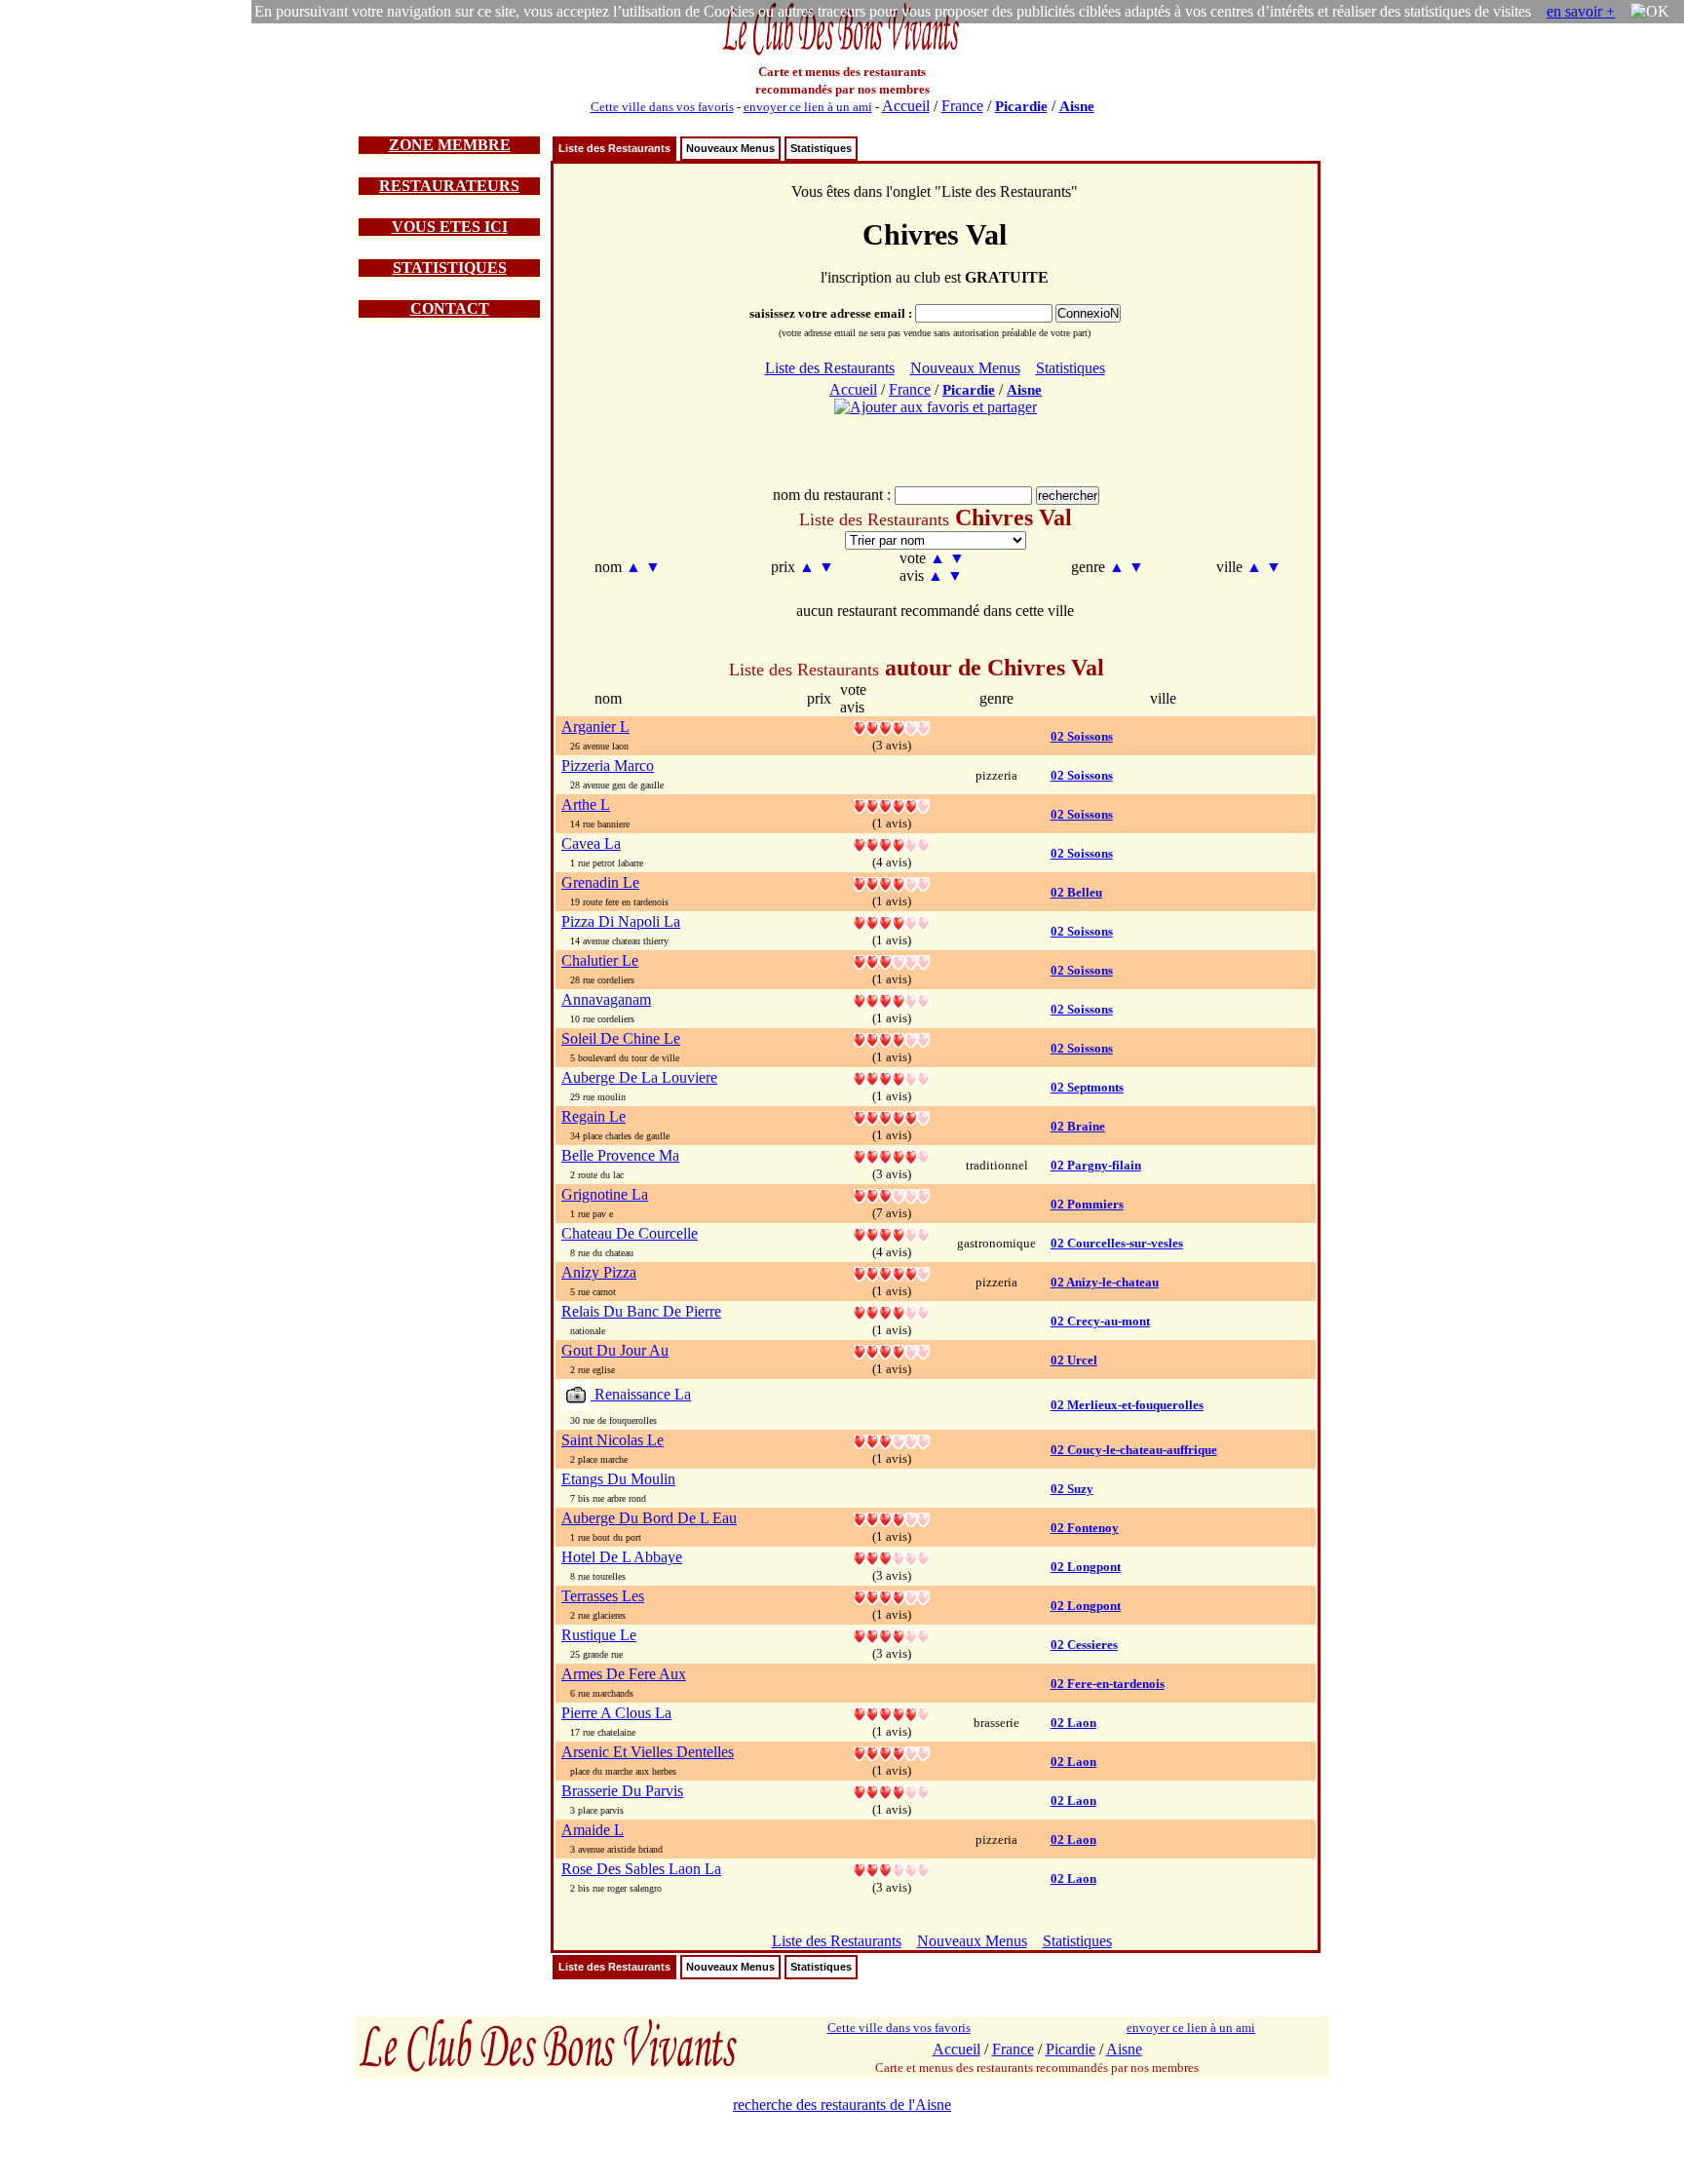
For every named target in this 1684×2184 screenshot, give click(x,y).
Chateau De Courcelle (630, 1233)
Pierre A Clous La (616, 1713)
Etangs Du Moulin (618, 1479)
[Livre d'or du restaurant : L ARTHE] (892, 805)
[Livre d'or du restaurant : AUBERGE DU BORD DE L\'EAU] (892, 1518)
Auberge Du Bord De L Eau (649, 1518)
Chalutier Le (600, 960)
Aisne (1077, 106)
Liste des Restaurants (614, 148)
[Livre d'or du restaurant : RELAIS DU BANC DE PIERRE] (892, 1311)
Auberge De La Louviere (639, 1077)
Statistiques (821, 148)
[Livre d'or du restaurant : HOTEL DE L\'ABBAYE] (892, 1557)
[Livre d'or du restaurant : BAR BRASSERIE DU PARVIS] (892, 1791)
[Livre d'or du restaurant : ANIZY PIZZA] (892, 1272)
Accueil (906, 106)
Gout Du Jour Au (615, 1350)
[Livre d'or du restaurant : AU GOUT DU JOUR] (892, 1350)
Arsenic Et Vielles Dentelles (648, 1752)
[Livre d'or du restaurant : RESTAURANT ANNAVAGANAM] (892, 999)
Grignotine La (605, 1194)
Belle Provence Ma (620, 1155)
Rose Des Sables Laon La (641, 1869)
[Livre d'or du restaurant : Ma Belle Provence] (892, 1155)
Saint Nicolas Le (612, 1440)
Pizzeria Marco (608, 766)
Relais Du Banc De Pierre (641, 1311)
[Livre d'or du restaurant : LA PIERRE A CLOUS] (892, 1713)
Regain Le (593, 1116)
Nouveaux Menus (730, 148)
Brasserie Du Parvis (622, 1791)
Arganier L (595, 727)
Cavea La (591, 843)
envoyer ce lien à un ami (808, 107)
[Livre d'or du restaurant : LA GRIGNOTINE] (892, 1194)
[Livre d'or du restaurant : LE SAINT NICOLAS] (892, 1440)
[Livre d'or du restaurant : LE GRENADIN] (892, 882)
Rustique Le (599, 1635)
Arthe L (586, 805)
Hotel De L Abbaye (622, 1557)
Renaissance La (641, 1394)
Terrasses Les (603, 1596)
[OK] (1650, 12)
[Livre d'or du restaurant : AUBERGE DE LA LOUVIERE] (892, 1077)
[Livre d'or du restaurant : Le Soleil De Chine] (892, 1038)
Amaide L (593, 1830)
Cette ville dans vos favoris (662, 107)
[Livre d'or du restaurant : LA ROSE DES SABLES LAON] (892, 1869)
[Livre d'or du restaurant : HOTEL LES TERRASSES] (892, 1596)
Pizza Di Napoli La (621, 921)
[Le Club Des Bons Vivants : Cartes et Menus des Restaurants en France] (842, 53)
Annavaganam (606, 999)
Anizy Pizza (599, 1272)
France (962, 106)
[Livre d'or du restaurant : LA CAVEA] (892, 843)
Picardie (1021, 106)
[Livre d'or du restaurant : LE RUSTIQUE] (892, 1635)
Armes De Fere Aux (624, 1674)
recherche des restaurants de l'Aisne (842, 2105)
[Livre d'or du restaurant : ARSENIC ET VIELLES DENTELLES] (892, 1752)
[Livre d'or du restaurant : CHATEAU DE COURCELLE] (892, 1233)
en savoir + (1581, 11)
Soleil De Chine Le (621, 1038)
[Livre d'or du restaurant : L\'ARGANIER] (892, 727)
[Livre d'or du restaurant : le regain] (892, 1116)
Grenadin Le (600, 882)
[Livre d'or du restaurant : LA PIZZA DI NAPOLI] (892, 921)
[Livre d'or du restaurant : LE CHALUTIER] (892, 960)
